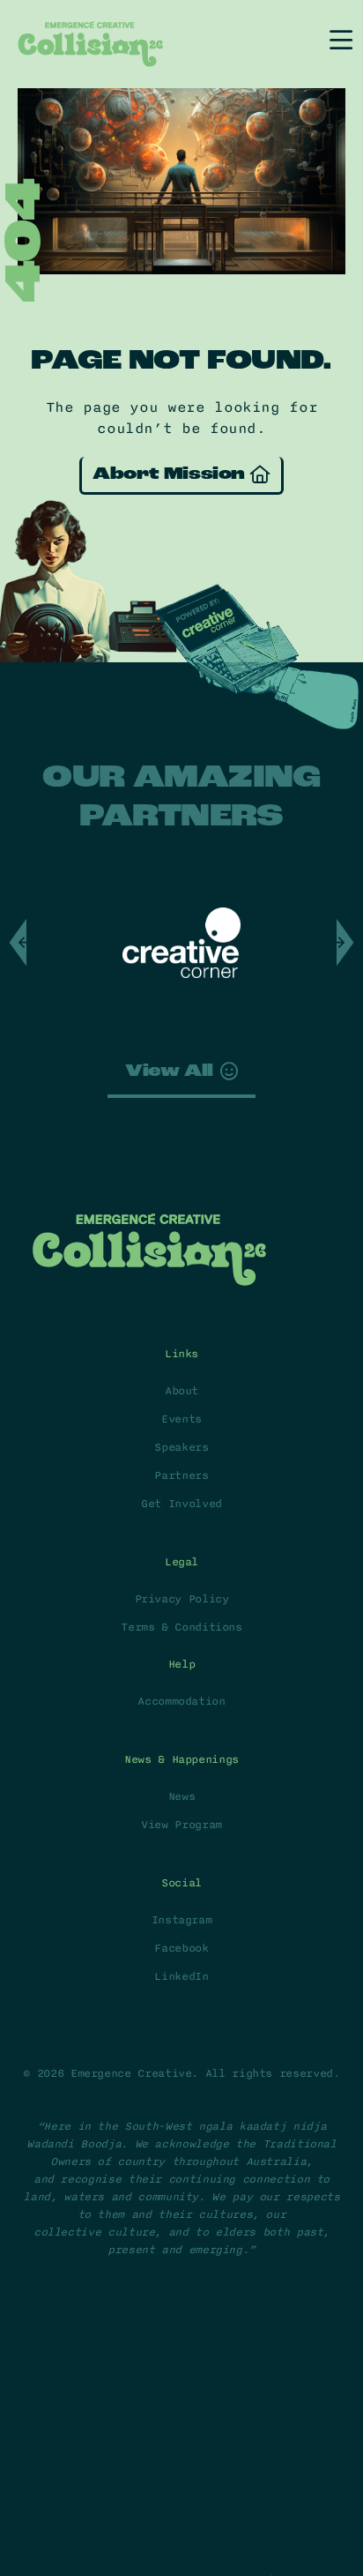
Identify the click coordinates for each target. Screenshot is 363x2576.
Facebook (181, 1948)
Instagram (182, 1920)
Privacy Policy (182, 1599)
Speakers (181, 1447)
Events (181, 1419)
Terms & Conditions (181, 1627)
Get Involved (181, 1504)
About (181, 1391)
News (182, 1796)
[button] (345, 943)
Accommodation (181, 1701)
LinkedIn (181, 1976)
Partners (181, 1475)
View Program (181, 1825)
